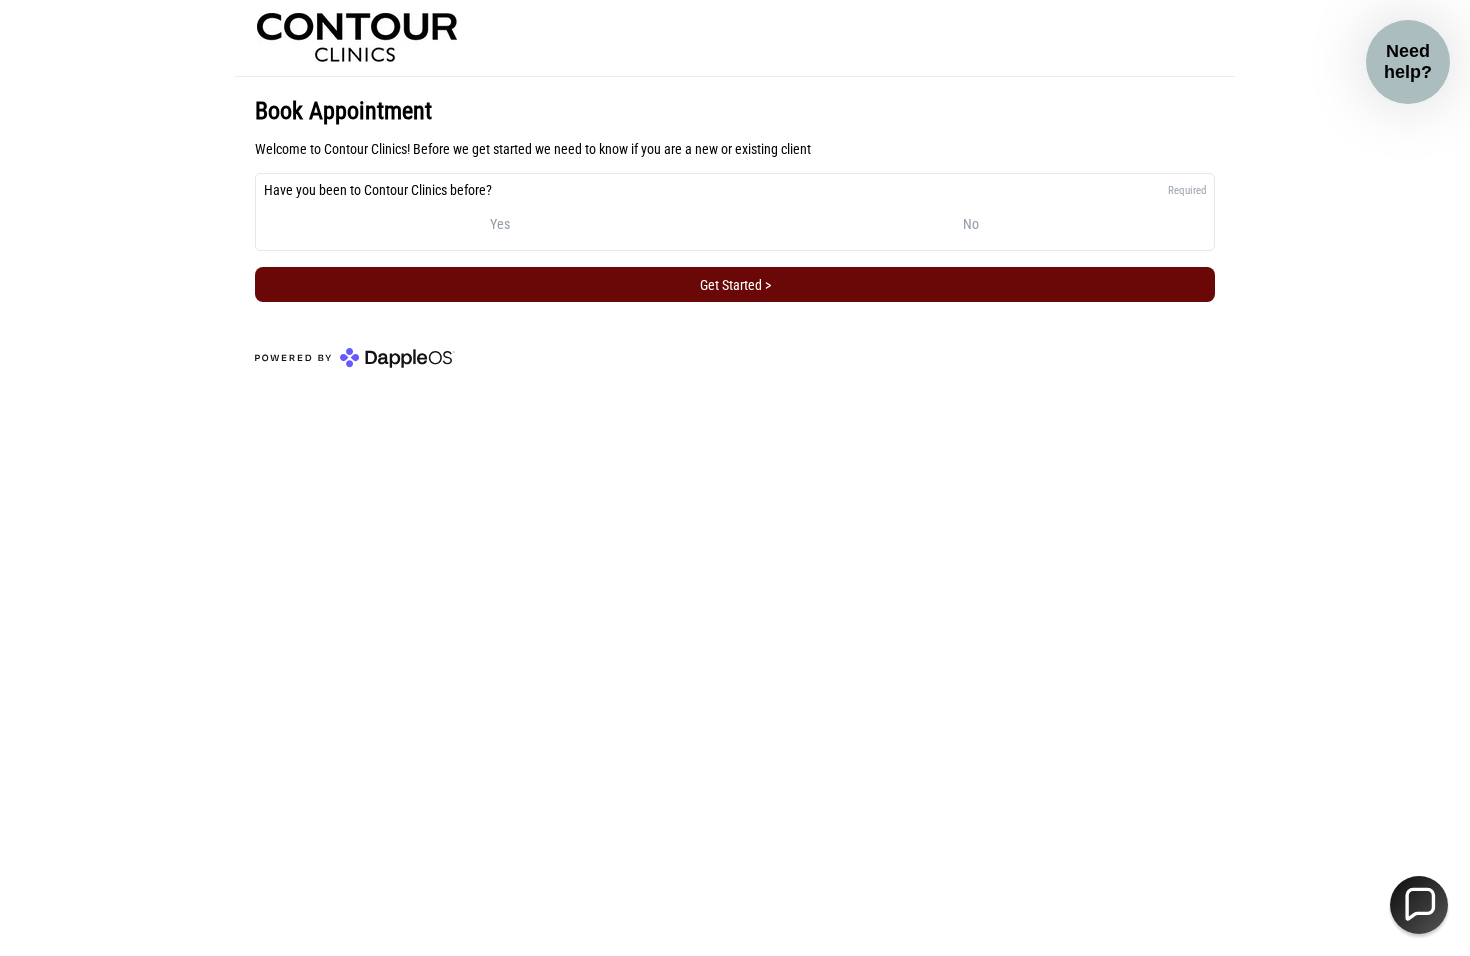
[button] (1419, 905)
